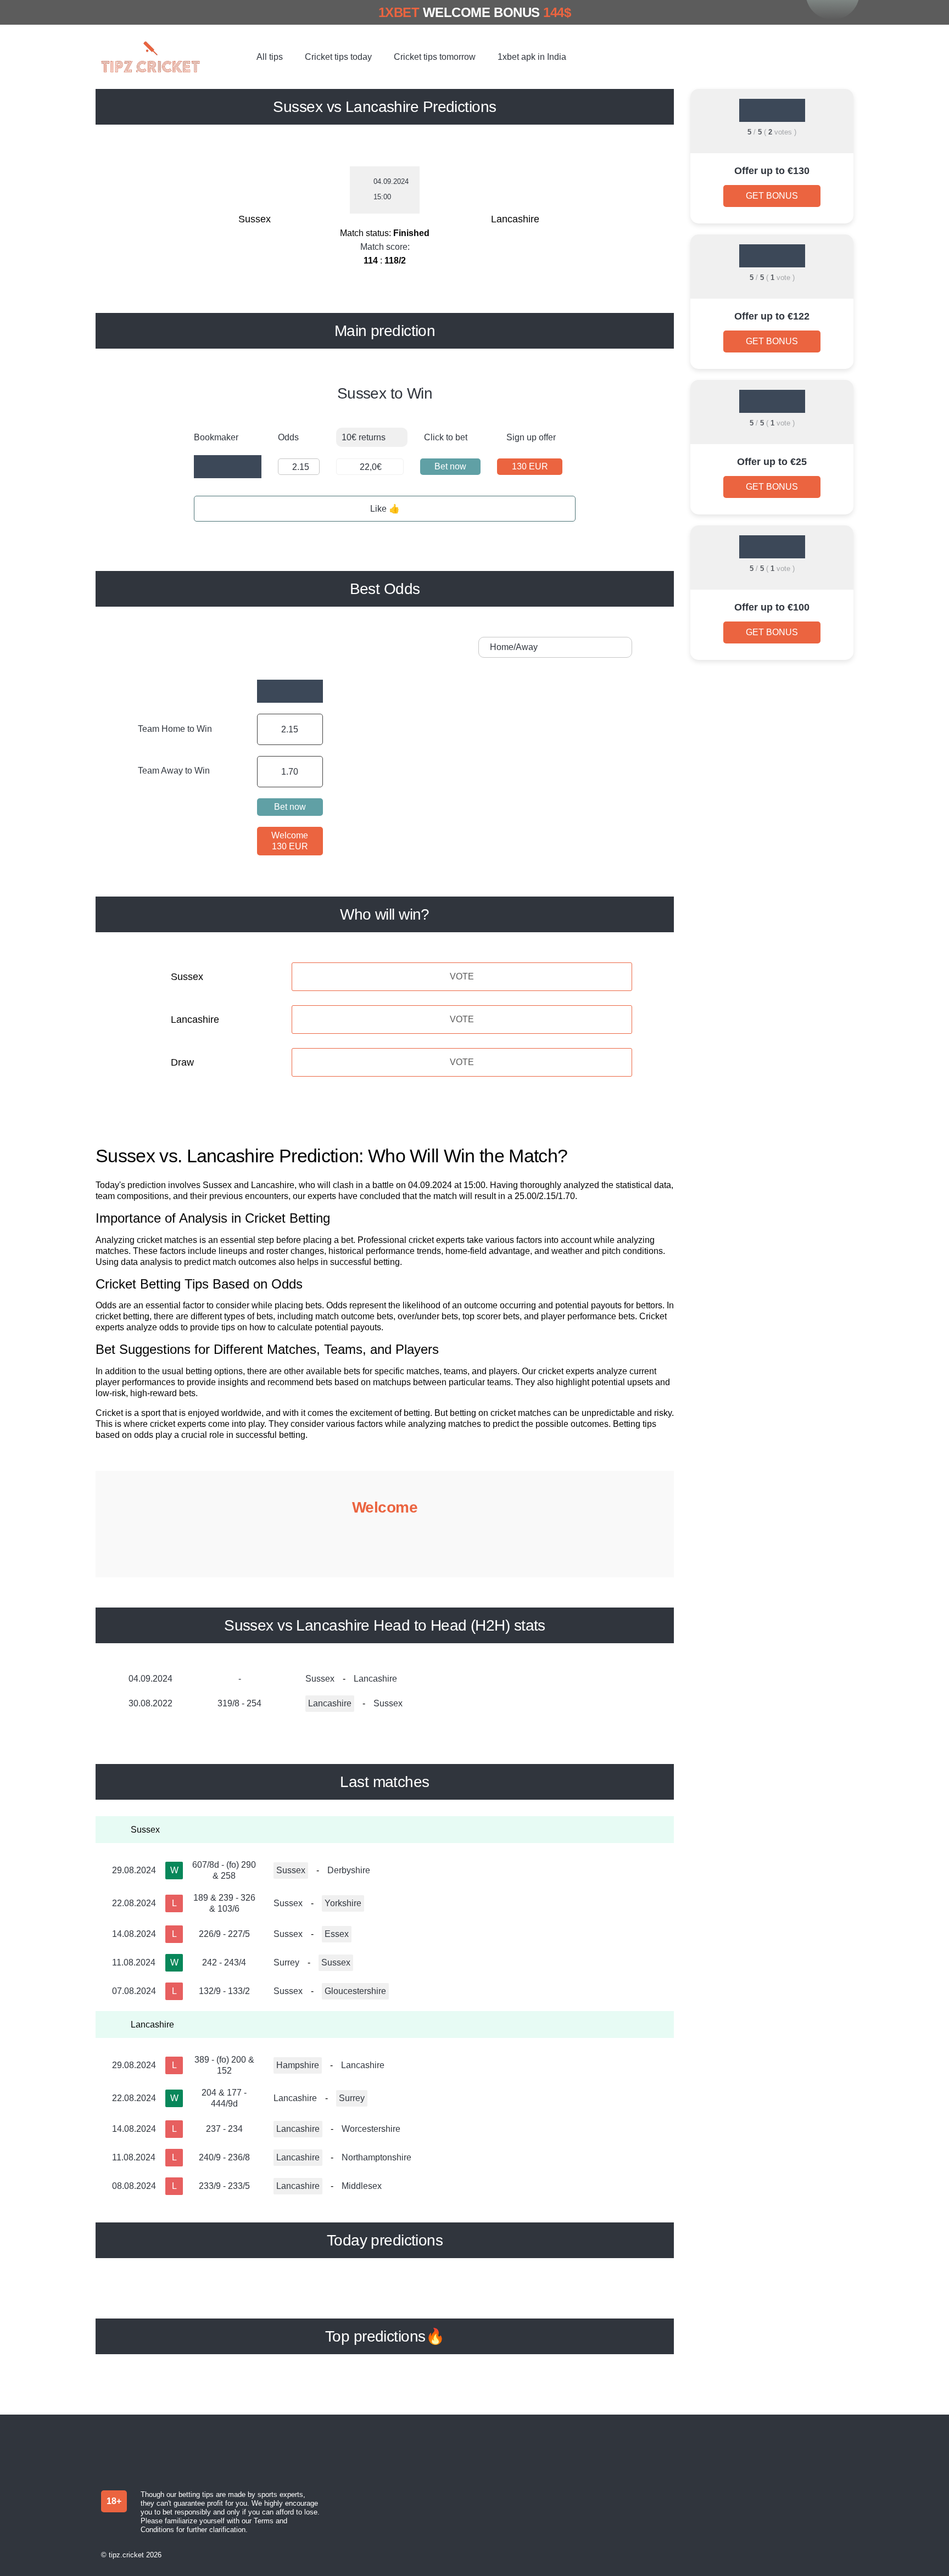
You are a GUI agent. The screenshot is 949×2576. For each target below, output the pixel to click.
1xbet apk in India (532, 57)
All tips (270, 57)
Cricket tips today (338, 57)
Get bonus (772, 196)
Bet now (450, 466)
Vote (462, 976)
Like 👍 (385, 509)
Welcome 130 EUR (290, 841)
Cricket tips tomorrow (435, 57)
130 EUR (530, 466)
